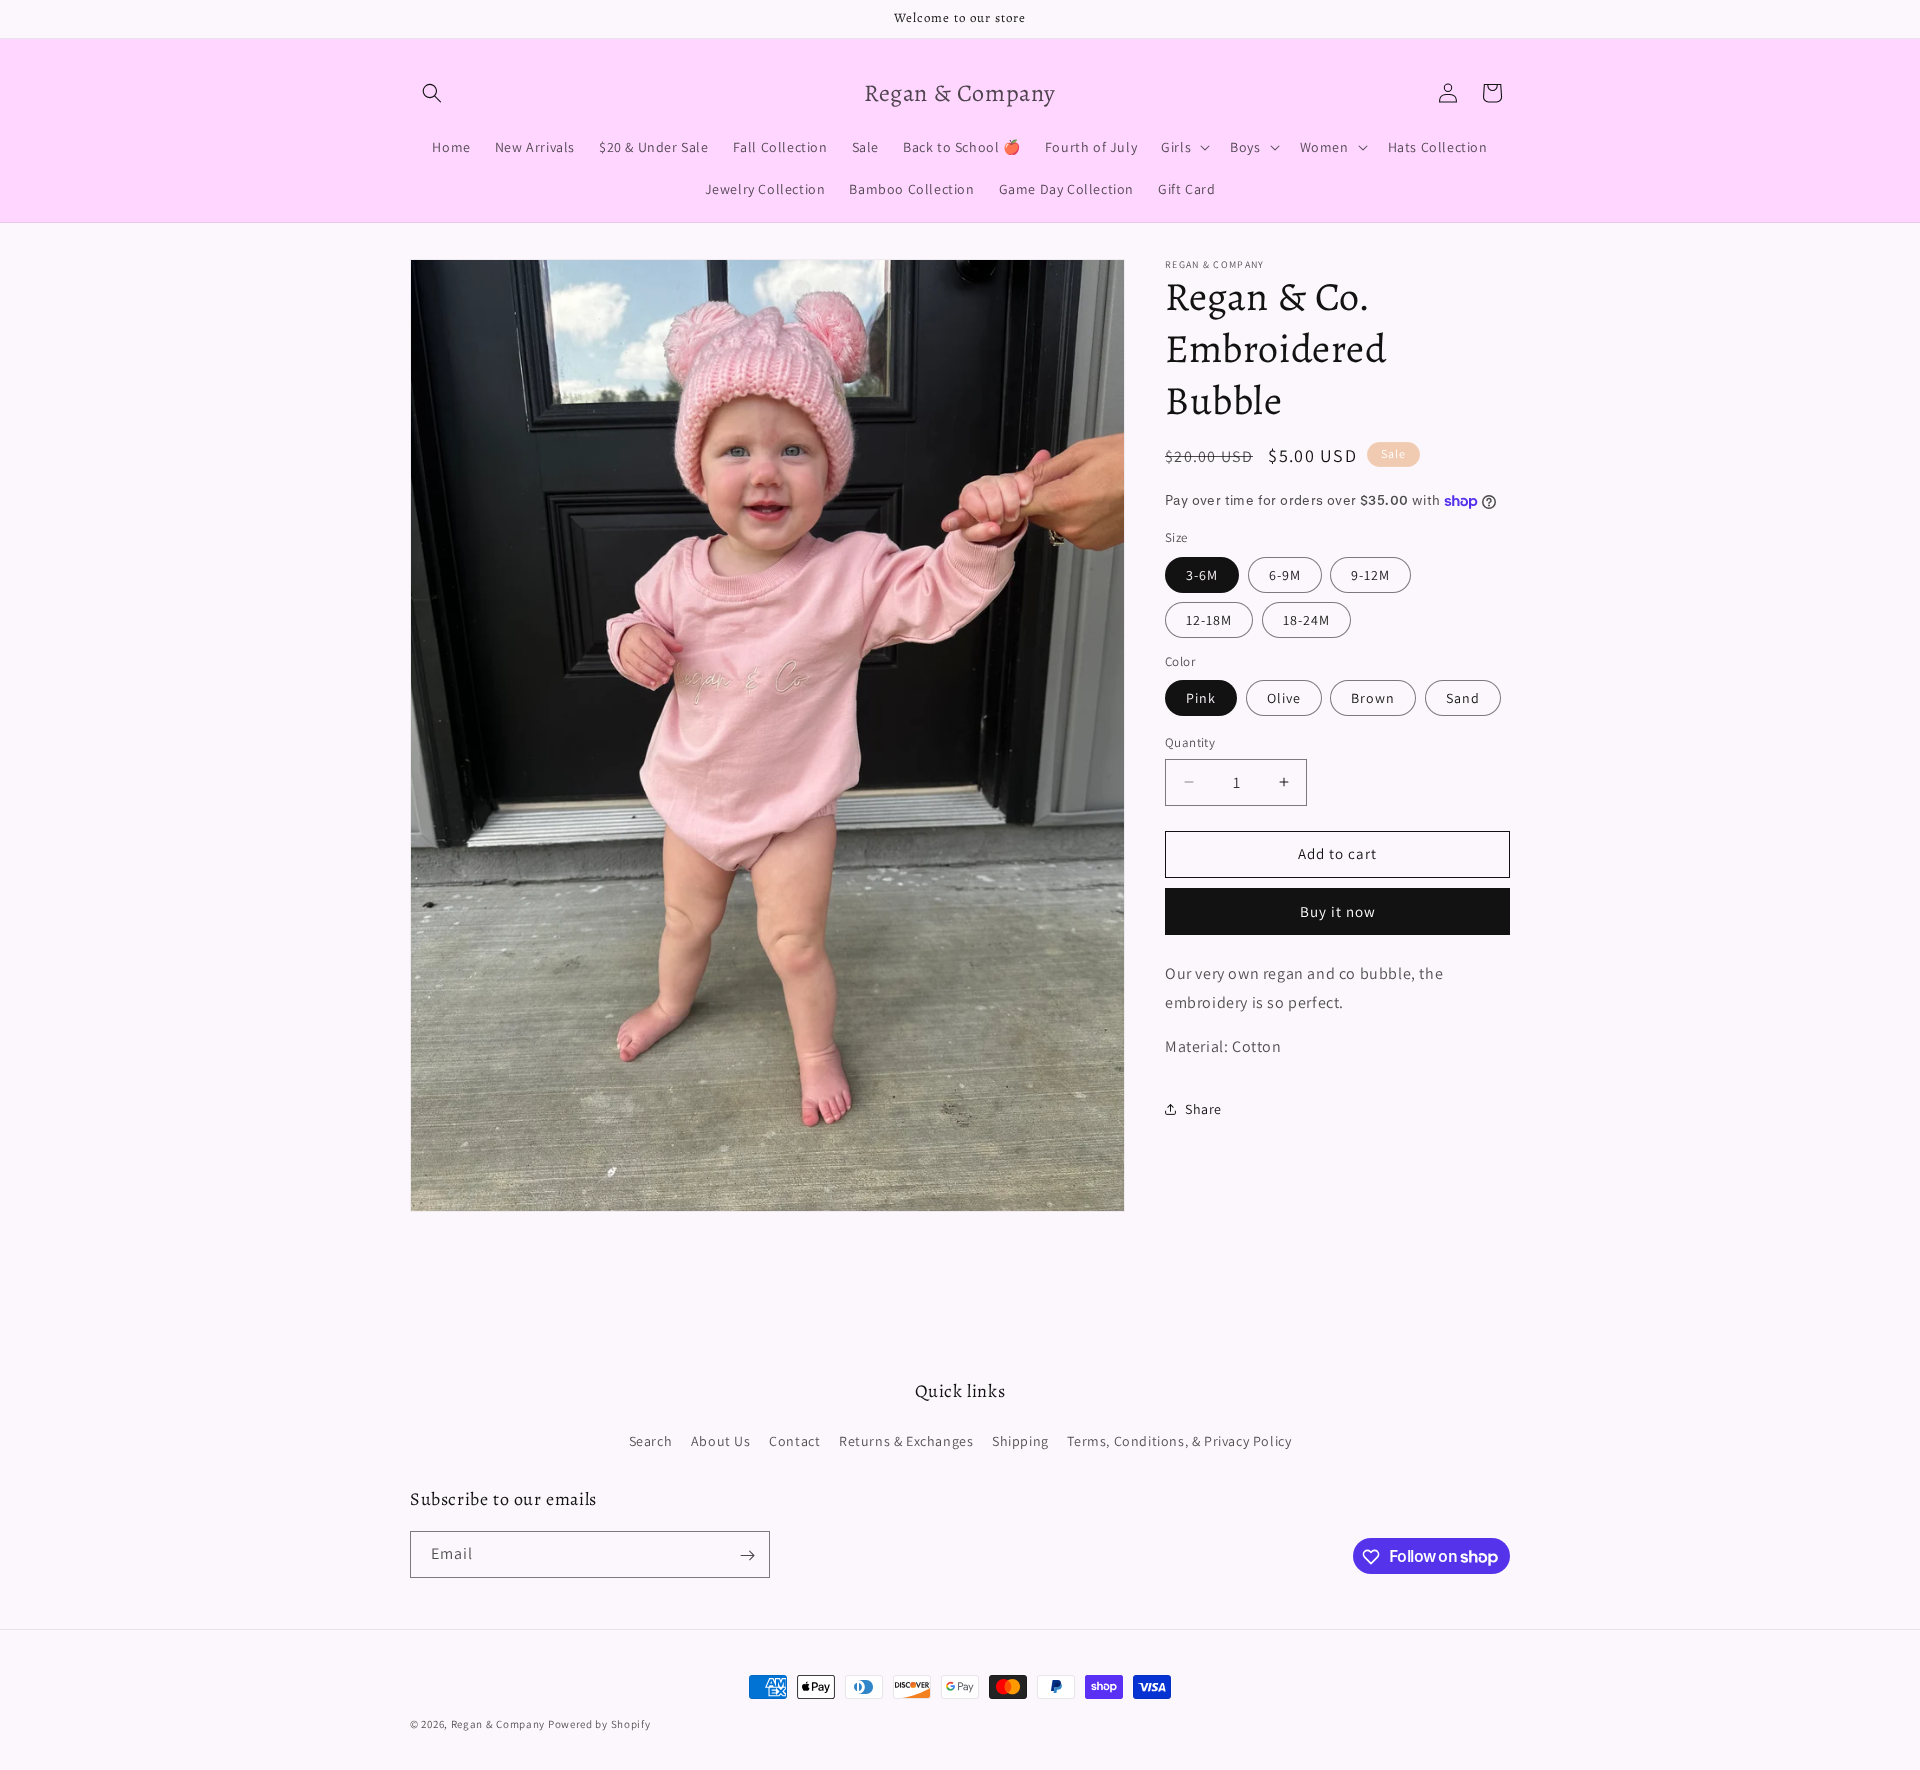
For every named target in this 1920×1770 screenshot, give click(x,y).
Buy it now (1338, 911)
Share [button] (1203, 1108)
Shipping (1020, 1440)
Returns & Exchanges (906, 1440)
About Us (721, 1440)
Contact (794, 1440)
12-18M (1209, 620)
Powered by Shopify (599, 1724)
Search (651, 1440)
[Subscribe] (747, 1555)
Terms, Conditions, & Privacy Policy (1179, 1440)
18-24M (1306, 620)
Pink (1201, 698)
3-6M (1202, 575)
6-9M (1285, 575)
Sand (1463, 698)
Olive (1284, 698)
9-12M (1370, 575)
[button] (432, 93)
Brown (1373, 698)
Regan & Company (498, 1724)
